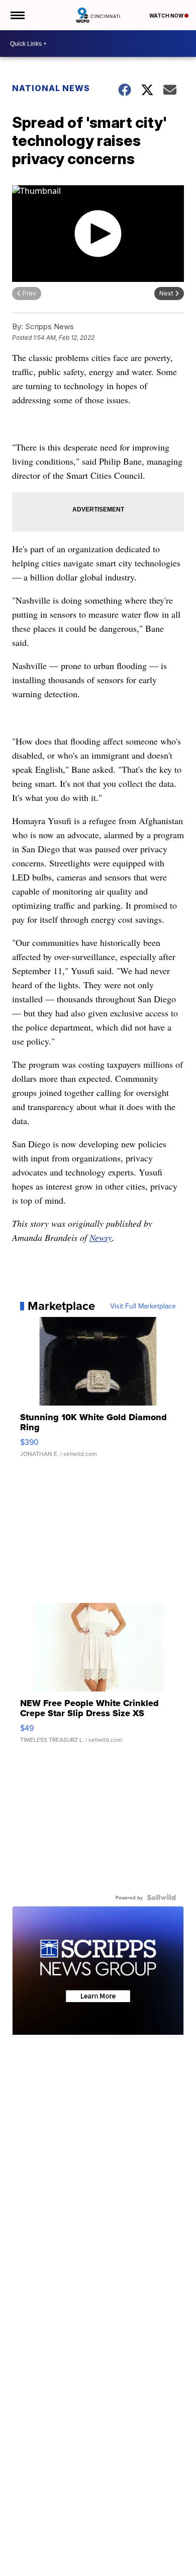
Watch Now (167, 16)
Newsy (101, 1237)
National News (51, 88)
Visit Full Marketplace (143, 1306)
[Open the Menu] (17, 15)
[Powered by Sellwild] (161, 1897)
